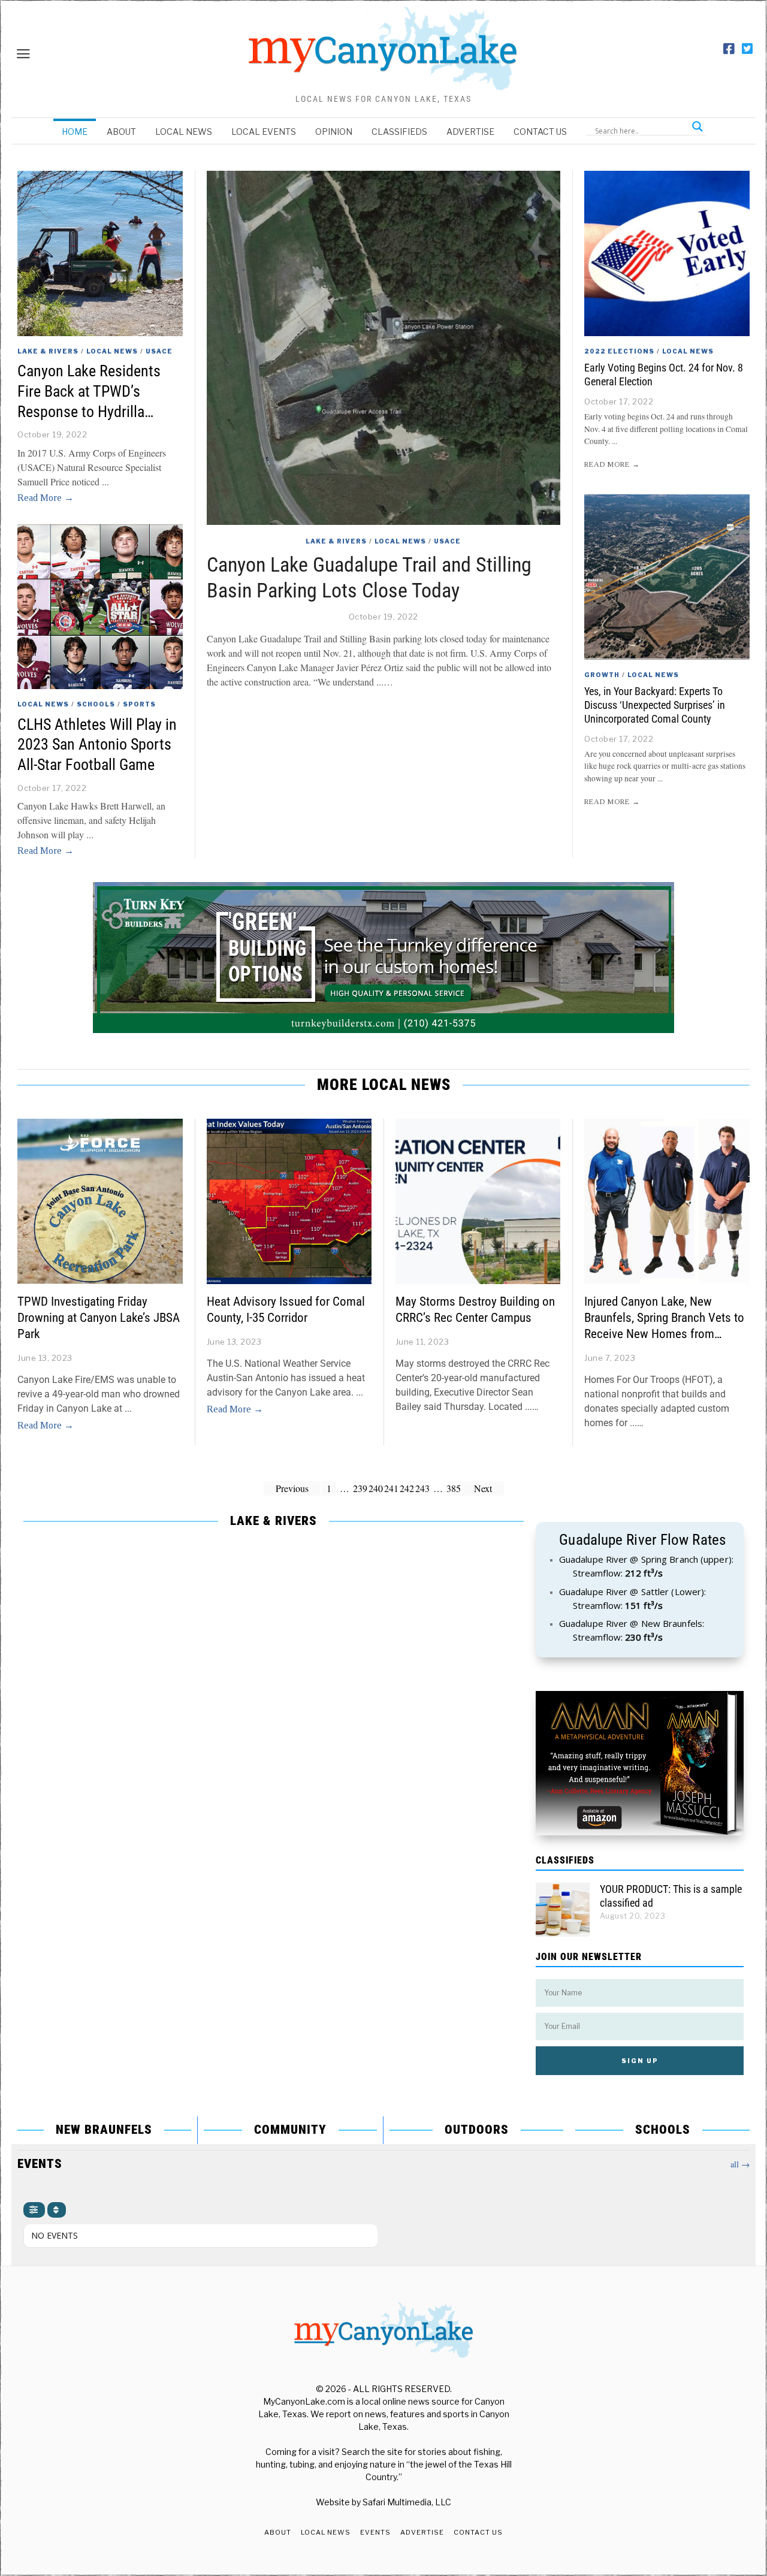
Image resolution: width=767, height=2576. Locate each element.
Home (75, 132)
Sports (139, 704)
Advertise (470, 132)
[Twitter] (747, 49)
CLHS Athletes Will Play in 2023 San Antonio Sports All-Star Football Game (97, 745)
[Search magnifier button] (697, 126)
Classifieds (399, 132)
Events (375, 2532)
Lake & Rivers (336, 541)
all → (740, 2164)
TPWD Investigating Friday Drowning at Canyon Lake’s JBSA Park (99, 1318)
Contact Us (540, 132)
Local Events (264, 132)
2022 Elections (619, 351)
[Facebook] (729, 49)
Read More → (46, 498)
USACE (447, 541)
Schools (96, 704)
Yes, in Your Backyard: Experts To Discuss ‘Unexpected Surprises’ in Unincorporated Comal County (655, 705)
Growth (602, 675)
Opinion (334, 132)
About (121, 132)
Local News (184, 132)
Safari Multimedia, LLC (407, 2502)
